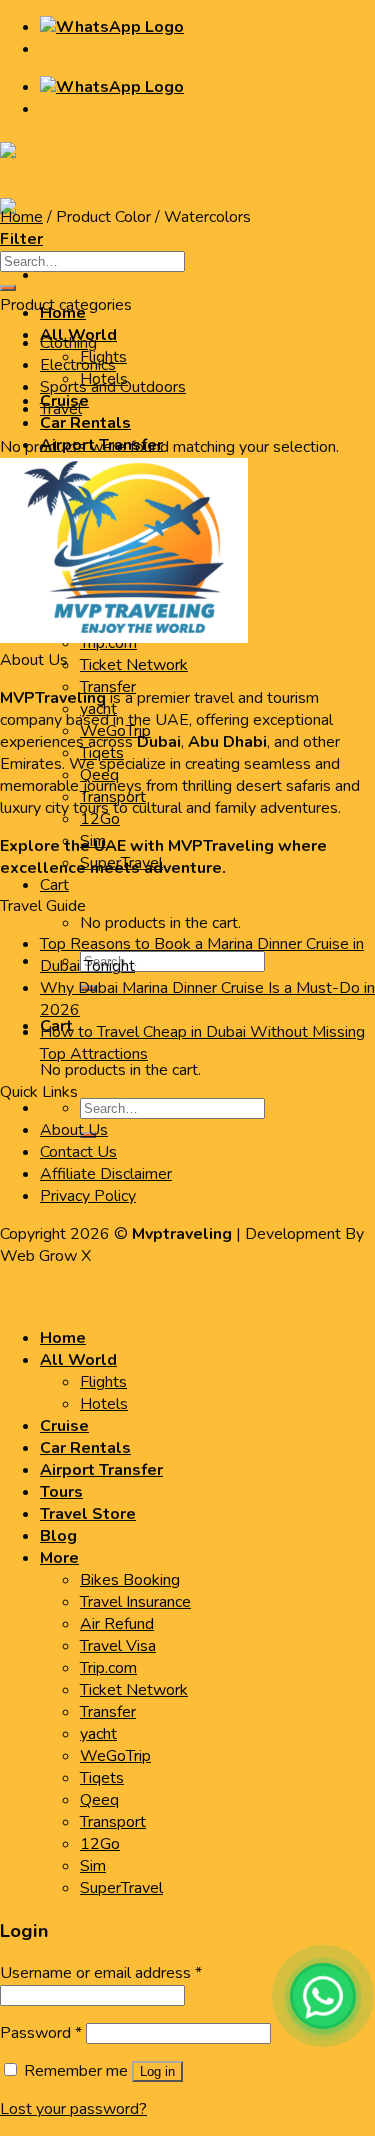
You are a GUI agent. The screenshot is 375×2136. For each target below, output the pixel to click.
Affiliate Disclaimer (106, 1174)
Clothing (68, 343)
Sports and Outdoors (113, 387)
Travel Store (88, 1514)
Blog (58, 1536)
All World (78, 1360)
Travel (61, 409)
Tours (61, 1492)
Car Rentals (85, 423)
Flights (103, 1382)
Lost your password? (73, 2109)
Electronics (78, 365)
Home (21, 217)
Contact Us (78, 1152)
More (59, 1558)
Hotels (104, 1404)
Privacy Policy (88, 1196)
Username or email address (101, 1973)
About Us (74, 1130)
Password (41, 2033)
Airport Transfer (101, 1470)
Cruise (64, 1426)
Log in (157, 2071)
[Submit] (8, 288)
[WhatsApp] (323, 1996)
